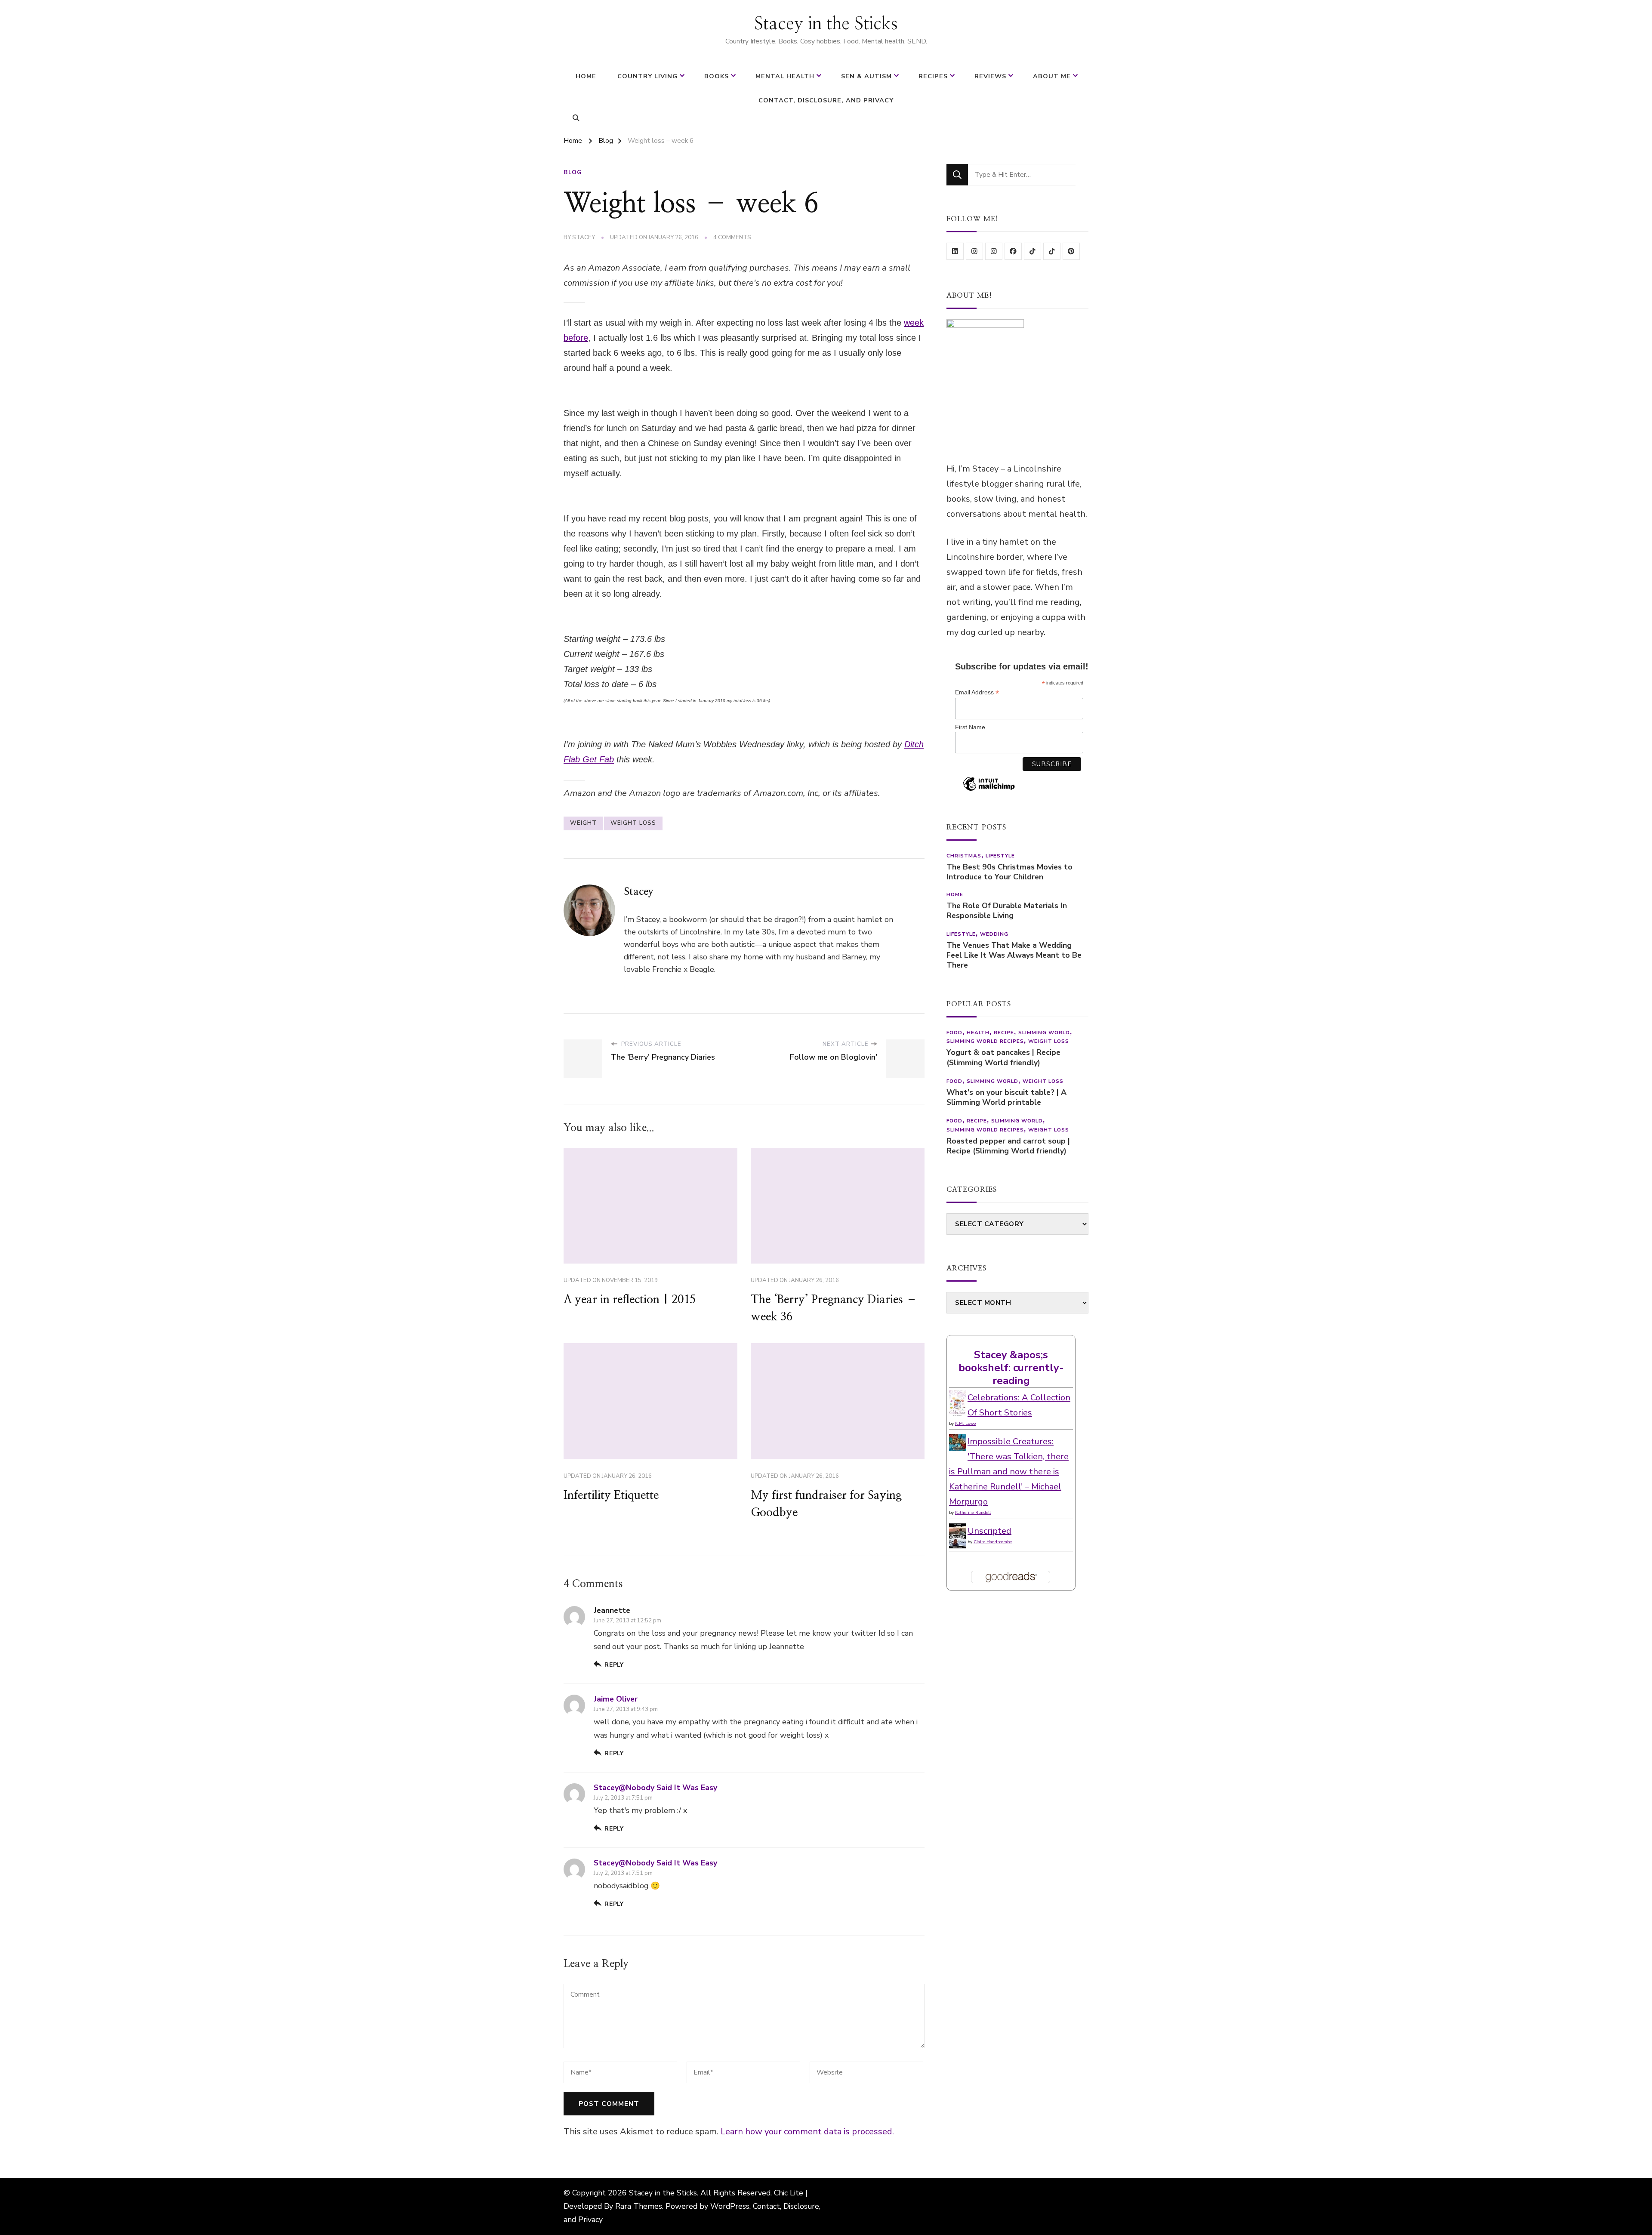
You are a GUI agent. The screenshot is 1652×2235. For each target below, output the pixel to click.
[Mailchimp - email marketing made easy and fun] (989, 790)
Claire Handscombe (993, 1542)
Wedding (994, 934)
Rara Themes (639, 2206)
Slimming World (1044, 1033)
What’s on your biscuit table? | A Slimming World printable (1006, 1097)
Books (717, 76)
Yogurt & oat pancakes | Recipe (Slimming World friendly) (1003, 1057)
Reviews (990, 76)
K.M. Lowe (965, 1424)
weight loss (633, 823)
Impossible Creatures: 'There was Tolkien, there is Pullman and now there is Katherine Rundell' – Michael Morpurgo (1009, 1472)
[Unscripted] (957, 1531)
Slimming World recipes (985, 1041)
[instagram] (974, 251)
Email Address (977, 692)
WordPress (730, 2206)
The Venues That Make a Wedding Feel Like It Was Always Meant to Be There (1014, 955)
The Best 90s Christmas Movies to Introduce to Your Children (1009, 872)
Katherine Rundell (973, 1513)
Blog (573, 173)
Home (586, 76)
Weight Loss (1049, 1041)
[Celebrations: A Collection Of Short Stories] (957, 1398)
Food (954, 1033)
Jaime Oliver (616, 1699)
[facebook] (1013, 251)
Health (978, 1033)
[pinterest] (1071, 251)
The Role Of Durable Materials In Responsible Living (1007, 911)
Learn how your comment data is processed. (807, 2132)
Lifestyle (1000, 856)
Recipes (933, 76)
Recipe (1004, 1033)
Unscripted (989, 1531)
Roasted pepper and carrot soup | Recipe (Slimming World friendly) (1008, 1146)
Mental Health (785, 76)
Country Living (647, 76)
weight (583, 823)
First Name (970, 727)
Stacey (584, 237)
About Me (1052, 76)
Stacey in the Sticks (826, 24)
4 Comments (732, 238)
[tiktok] (1032, 251)
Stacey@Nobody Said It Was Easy (655, 1788)
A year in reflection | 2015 (630, 1300)
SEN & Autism (866, 76)
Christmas (964, 856)
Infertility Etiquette (611, 1495)
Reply (614, 1665)
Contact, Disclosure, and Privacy (826, 100)
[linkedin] (955, 251)
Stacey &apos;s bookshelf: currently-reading (1011, 1368)
